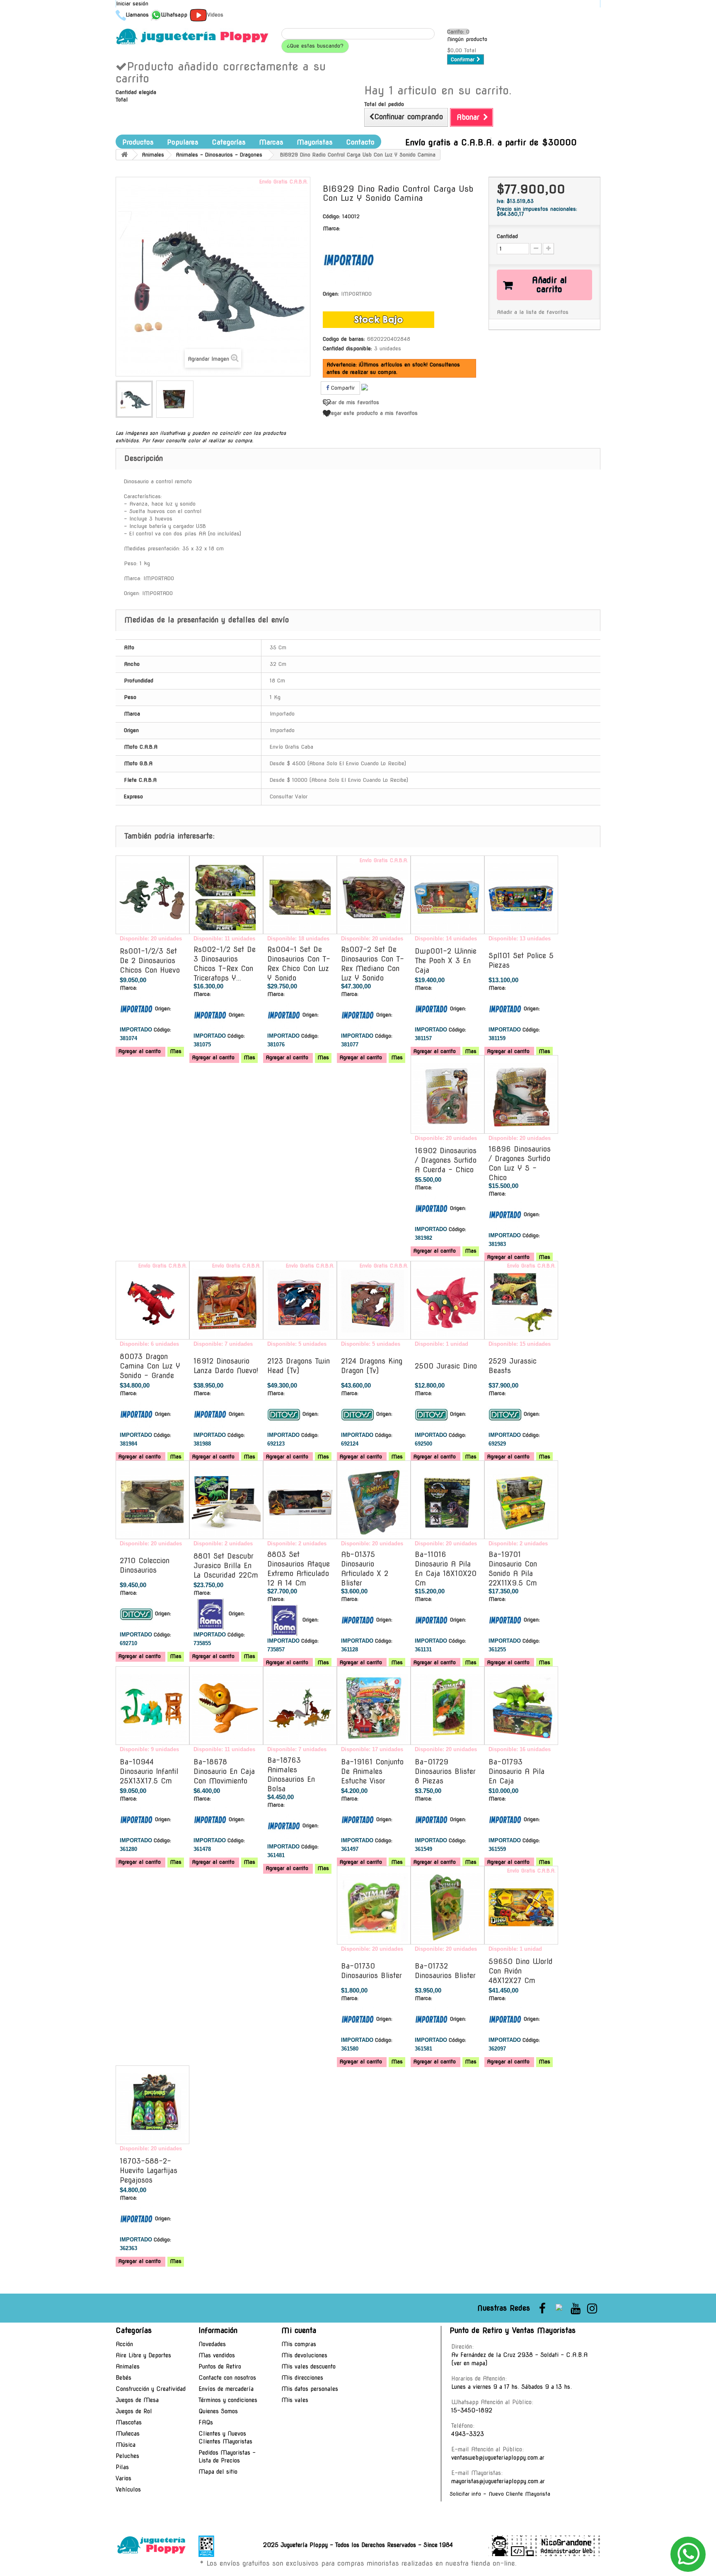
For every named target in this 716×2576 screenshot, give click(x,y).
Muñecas (128, 2434)
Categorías (229, 142)
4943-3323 (468, 2434)
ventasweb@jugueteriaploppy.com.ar (498, 2458)
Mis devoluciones (304, 2355)
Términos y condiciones (228, 2400)
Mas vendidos (217, 2355)
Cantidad (507, 236)
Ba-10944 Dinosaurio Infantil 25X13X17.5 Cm (149, 1771)
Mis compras (299, 2344)
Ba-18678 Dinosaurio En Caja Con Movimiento (224, 1771)
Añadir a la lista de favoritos (533, 312)
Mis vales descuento (308, 2366)
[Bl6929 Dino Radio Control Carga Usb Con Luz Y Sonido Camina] (134, 399)
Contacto (360, 142)
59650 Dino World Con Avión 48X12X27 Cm (521, 1971)
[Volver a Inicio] (124, 155)
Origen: (331, 294)
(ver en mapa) (469, 2363)
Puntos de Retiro (220, 2366)
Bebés (123, 2378)
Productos (138, 142)
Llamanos (137, 15)
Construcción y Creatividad (151, 2389)
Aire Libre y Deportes (143, 2355)
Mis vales (295, 2400)
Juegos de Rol (134, 2411)
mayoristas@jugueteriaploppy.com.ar (498, 2481)
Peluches (127, 2456)
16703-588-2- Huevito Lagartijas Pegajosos (149, 2171)
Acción (124, 2344)
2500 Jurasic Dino (446, 1366)
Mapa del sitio (218, 2472)
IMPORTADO (356, 294)
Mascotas (129, 2422)
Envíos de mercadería (226, 2389)
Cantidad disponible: (347, 348)
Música (126, 2445)
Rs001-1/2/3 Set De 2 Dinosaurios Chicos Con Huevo (150, 961)
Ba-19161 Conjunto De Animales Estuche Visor (372, 1771)
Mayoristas (315, 142)
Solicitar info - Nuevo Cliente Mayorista (500, 2494)
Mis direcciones (302, 2378)
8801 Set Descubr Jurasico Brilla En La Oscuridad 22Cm (226, 1566)
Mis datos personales (310, 2389)
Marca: (331, 228)
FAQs (206, 2422)
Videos (215, 15)
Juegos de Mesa (137, 2400)
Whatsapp (174, 15)
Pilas (122, 2467)
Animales (128, 2366)
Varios (123, 2478)
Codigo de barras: (344, 339)
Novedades (212, 2344)
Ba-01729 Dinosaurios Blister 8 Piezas (445, 1771)
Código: (331, 216)
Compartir (342, 388)
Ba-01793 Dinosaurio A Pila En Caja (516, 1771)
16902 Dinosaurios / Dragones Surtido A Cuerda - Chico (446, 1160)
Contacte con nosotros (227, 2378)
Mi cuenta (299, 2330)
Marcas (271, 142)
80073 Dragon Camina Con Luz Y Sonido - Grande (150, 1366)
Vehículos (128, 2489)
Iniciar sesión (132, 4)
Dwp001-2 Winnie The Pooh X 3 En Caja (446, 961)
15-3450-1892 (472, 2410)
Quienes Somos (218, 2411)
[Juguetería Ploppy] (192, 36)
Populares (183, 142)
